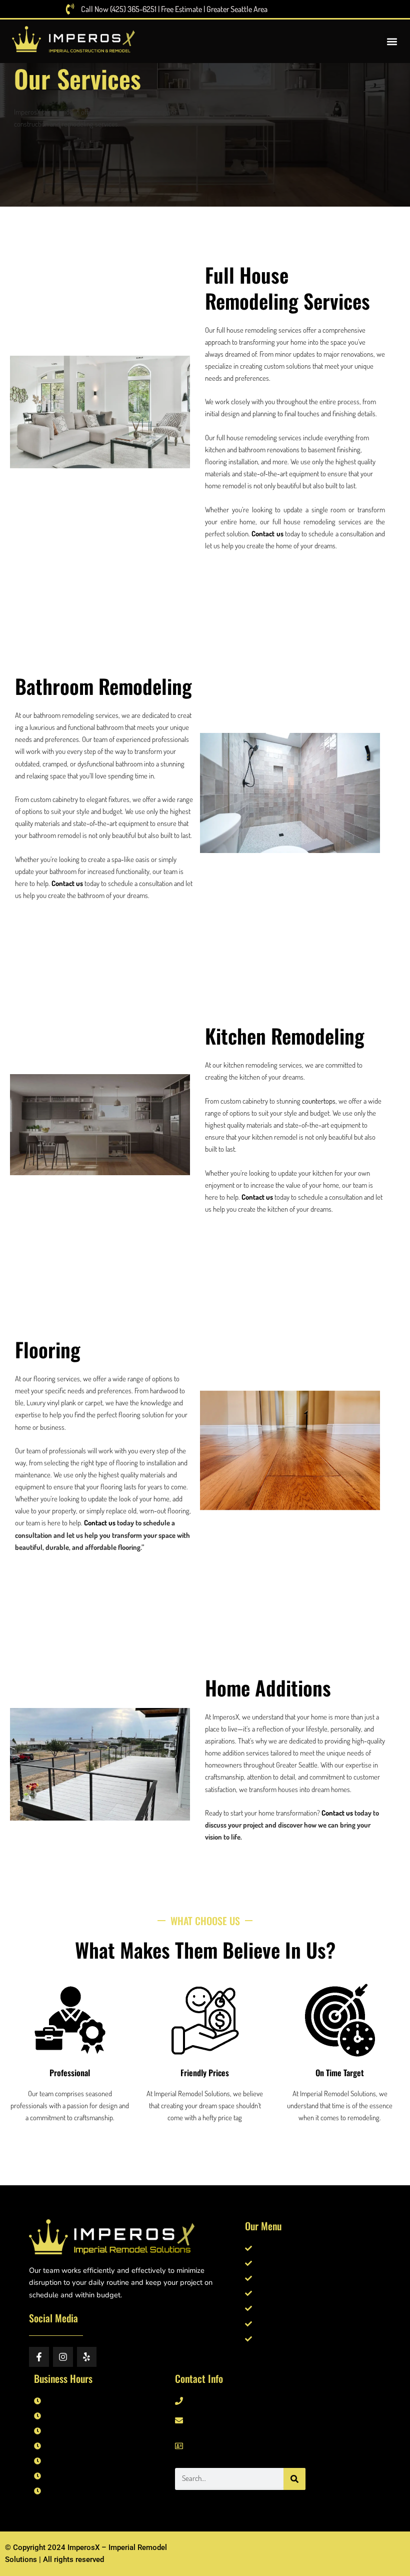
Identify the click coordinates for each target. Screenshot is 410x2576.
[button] (392, 41)
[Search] (294, 2479)
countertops (319, 1101)
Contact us (267, 533)
